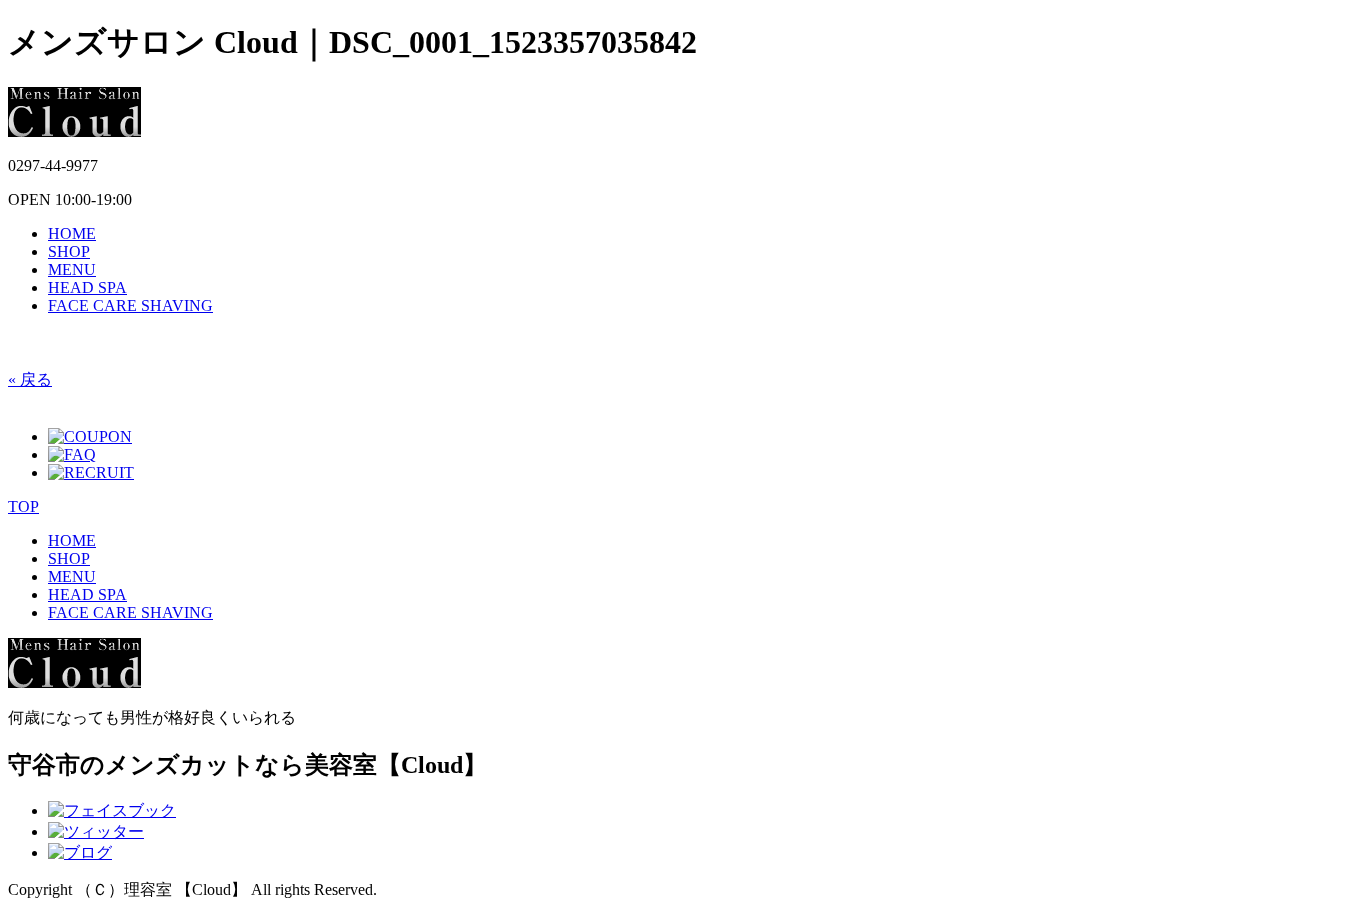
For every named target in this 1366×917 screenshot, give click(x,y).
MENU (72, 269)
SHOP (69, 251)
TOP (23, 506)
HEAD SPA (87, 287)
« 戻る (30, 379)
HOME (72, 233)
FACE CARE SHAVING (130, 305)
